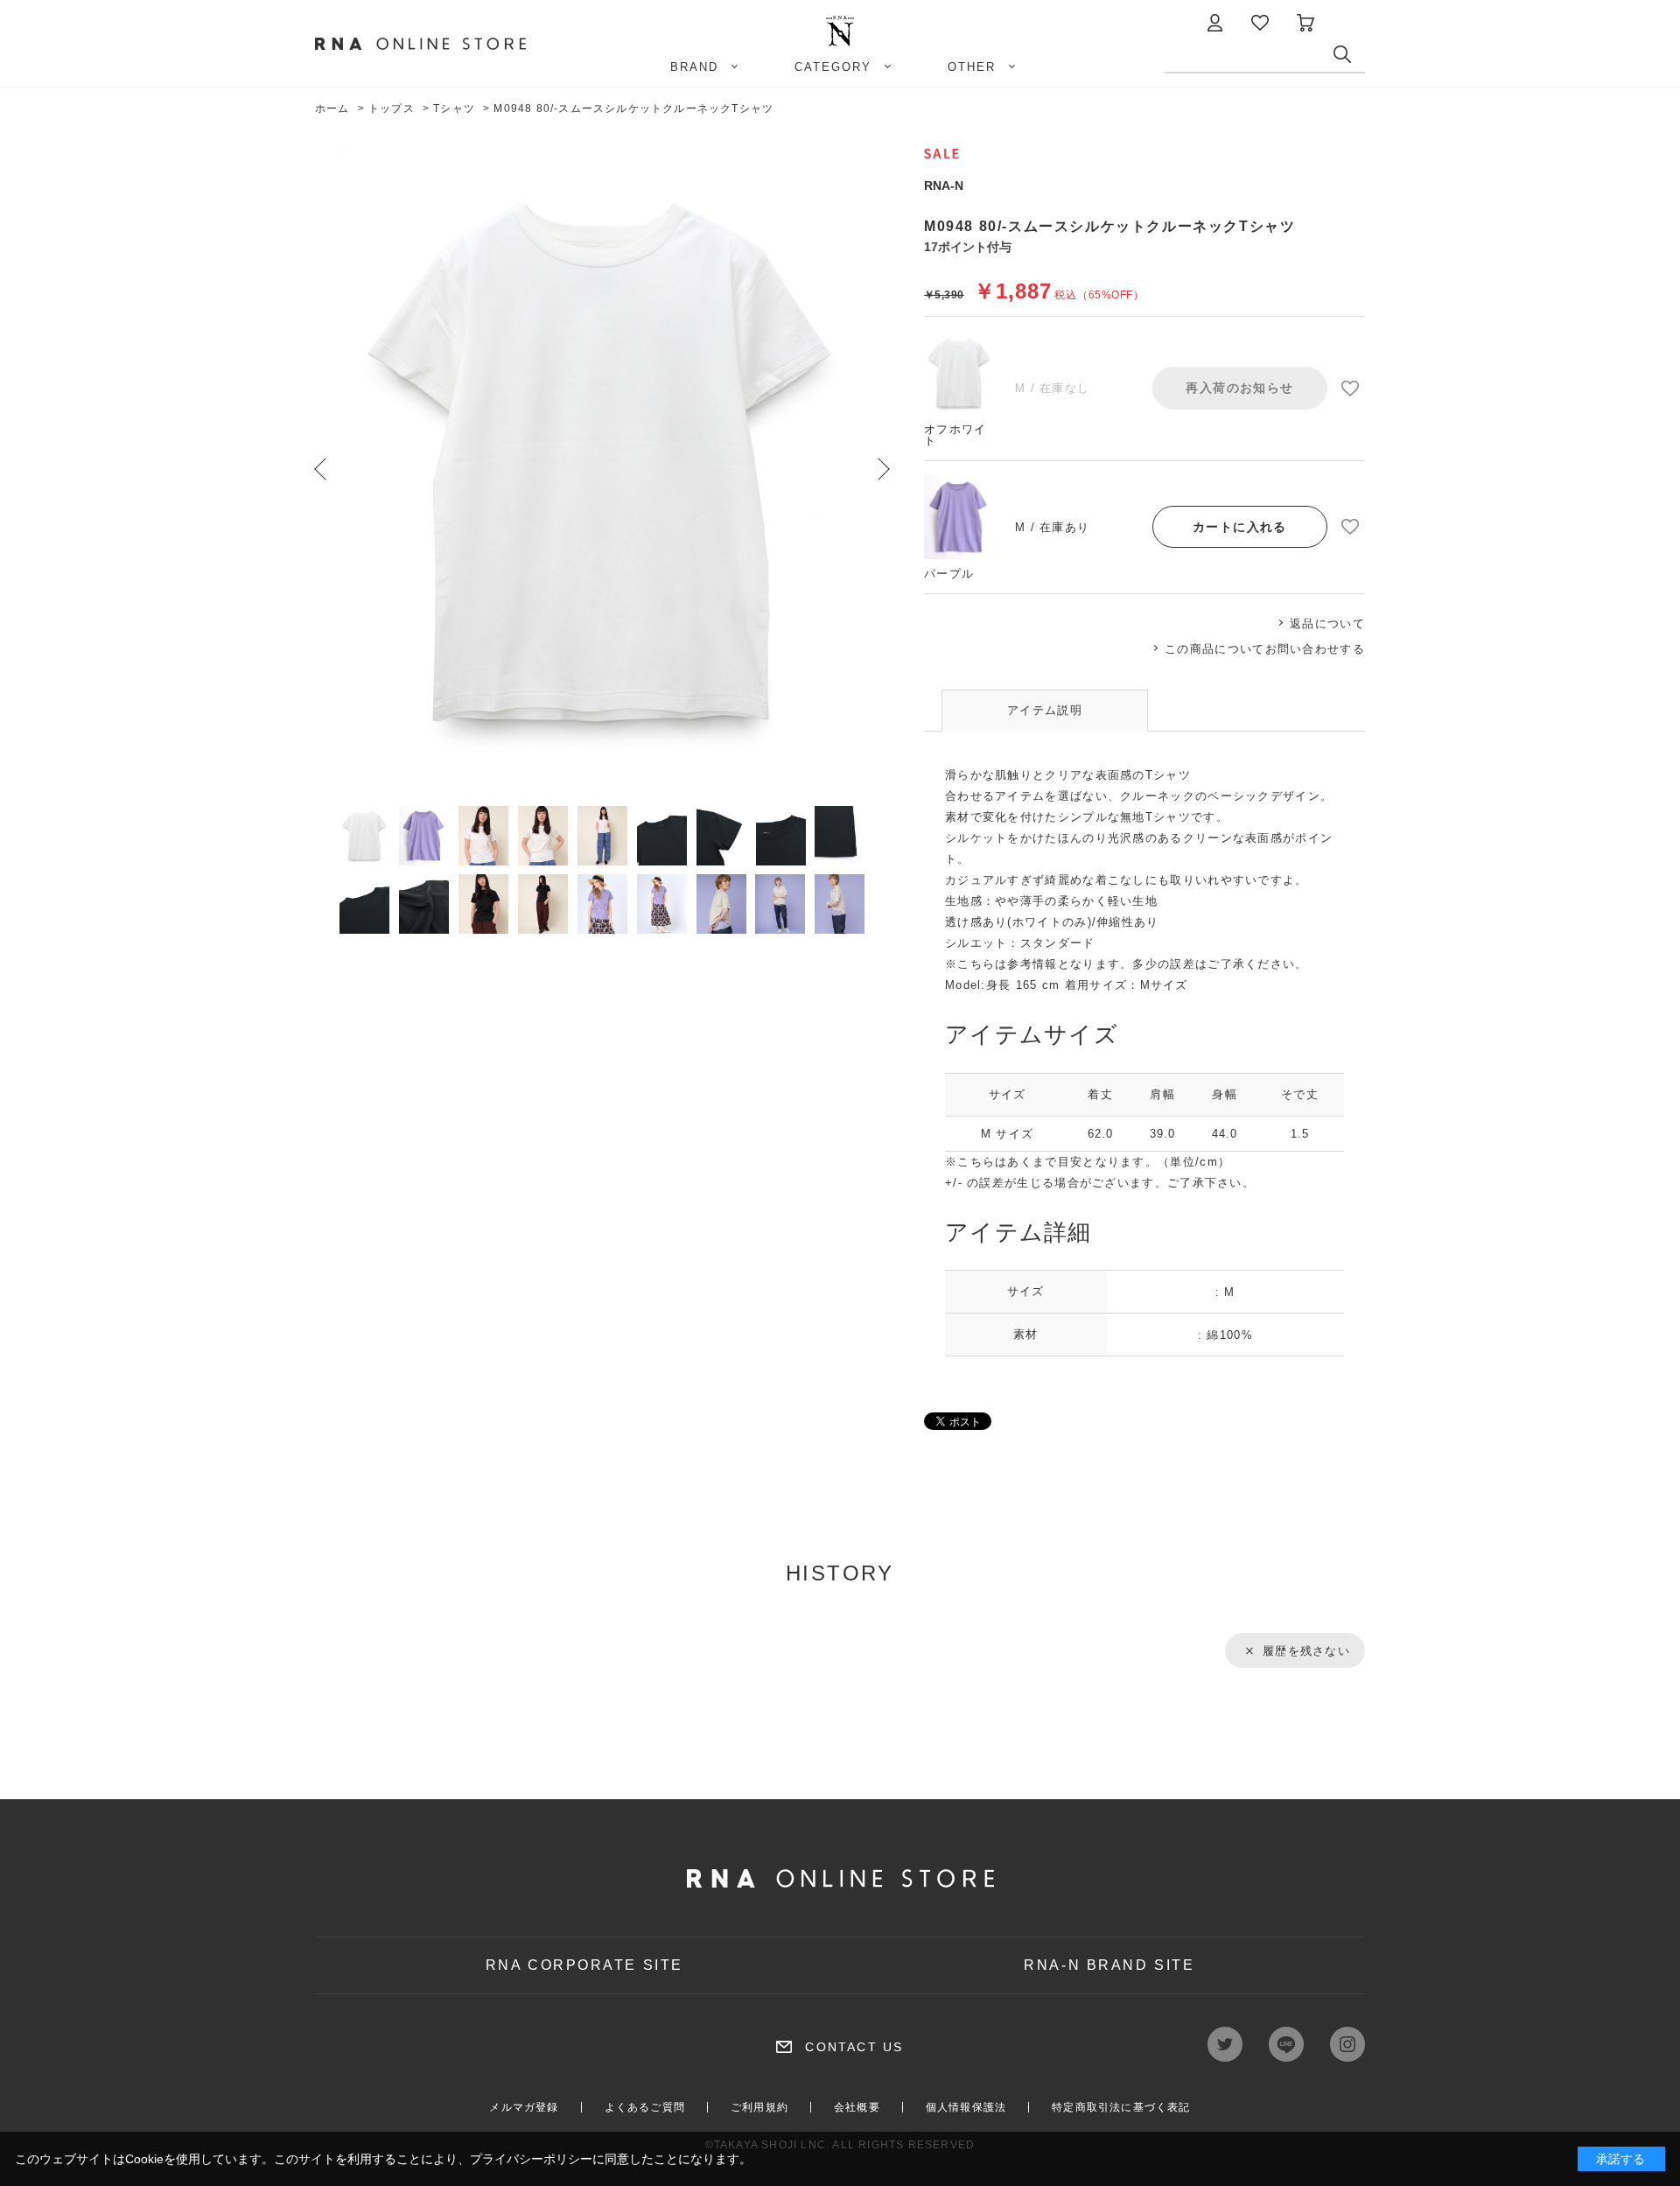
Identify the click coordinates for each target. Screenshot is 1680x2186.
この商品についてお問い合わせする (1265, 649)
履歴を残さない (1306, 1651)
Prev (320, 469)
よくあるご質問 (645, 2107)
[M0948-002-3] (364, 836)
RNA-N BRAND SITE (1109, 1965)
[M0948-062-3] (424, 836)
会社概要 (857, 2107)
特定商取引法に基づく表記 (1121, 2107)
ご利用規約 (759, 2107)
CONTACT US (854, 2047)
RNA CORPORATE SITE (584, 1965)
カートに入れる (1240, 527)
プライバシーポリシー (531, 2159)
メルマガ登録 (524, 2107)
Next (884, 469)
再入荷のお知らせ (1239, 388)
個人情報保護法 (966, 2107)
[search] (1349, 59)
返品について (1327, 624)
